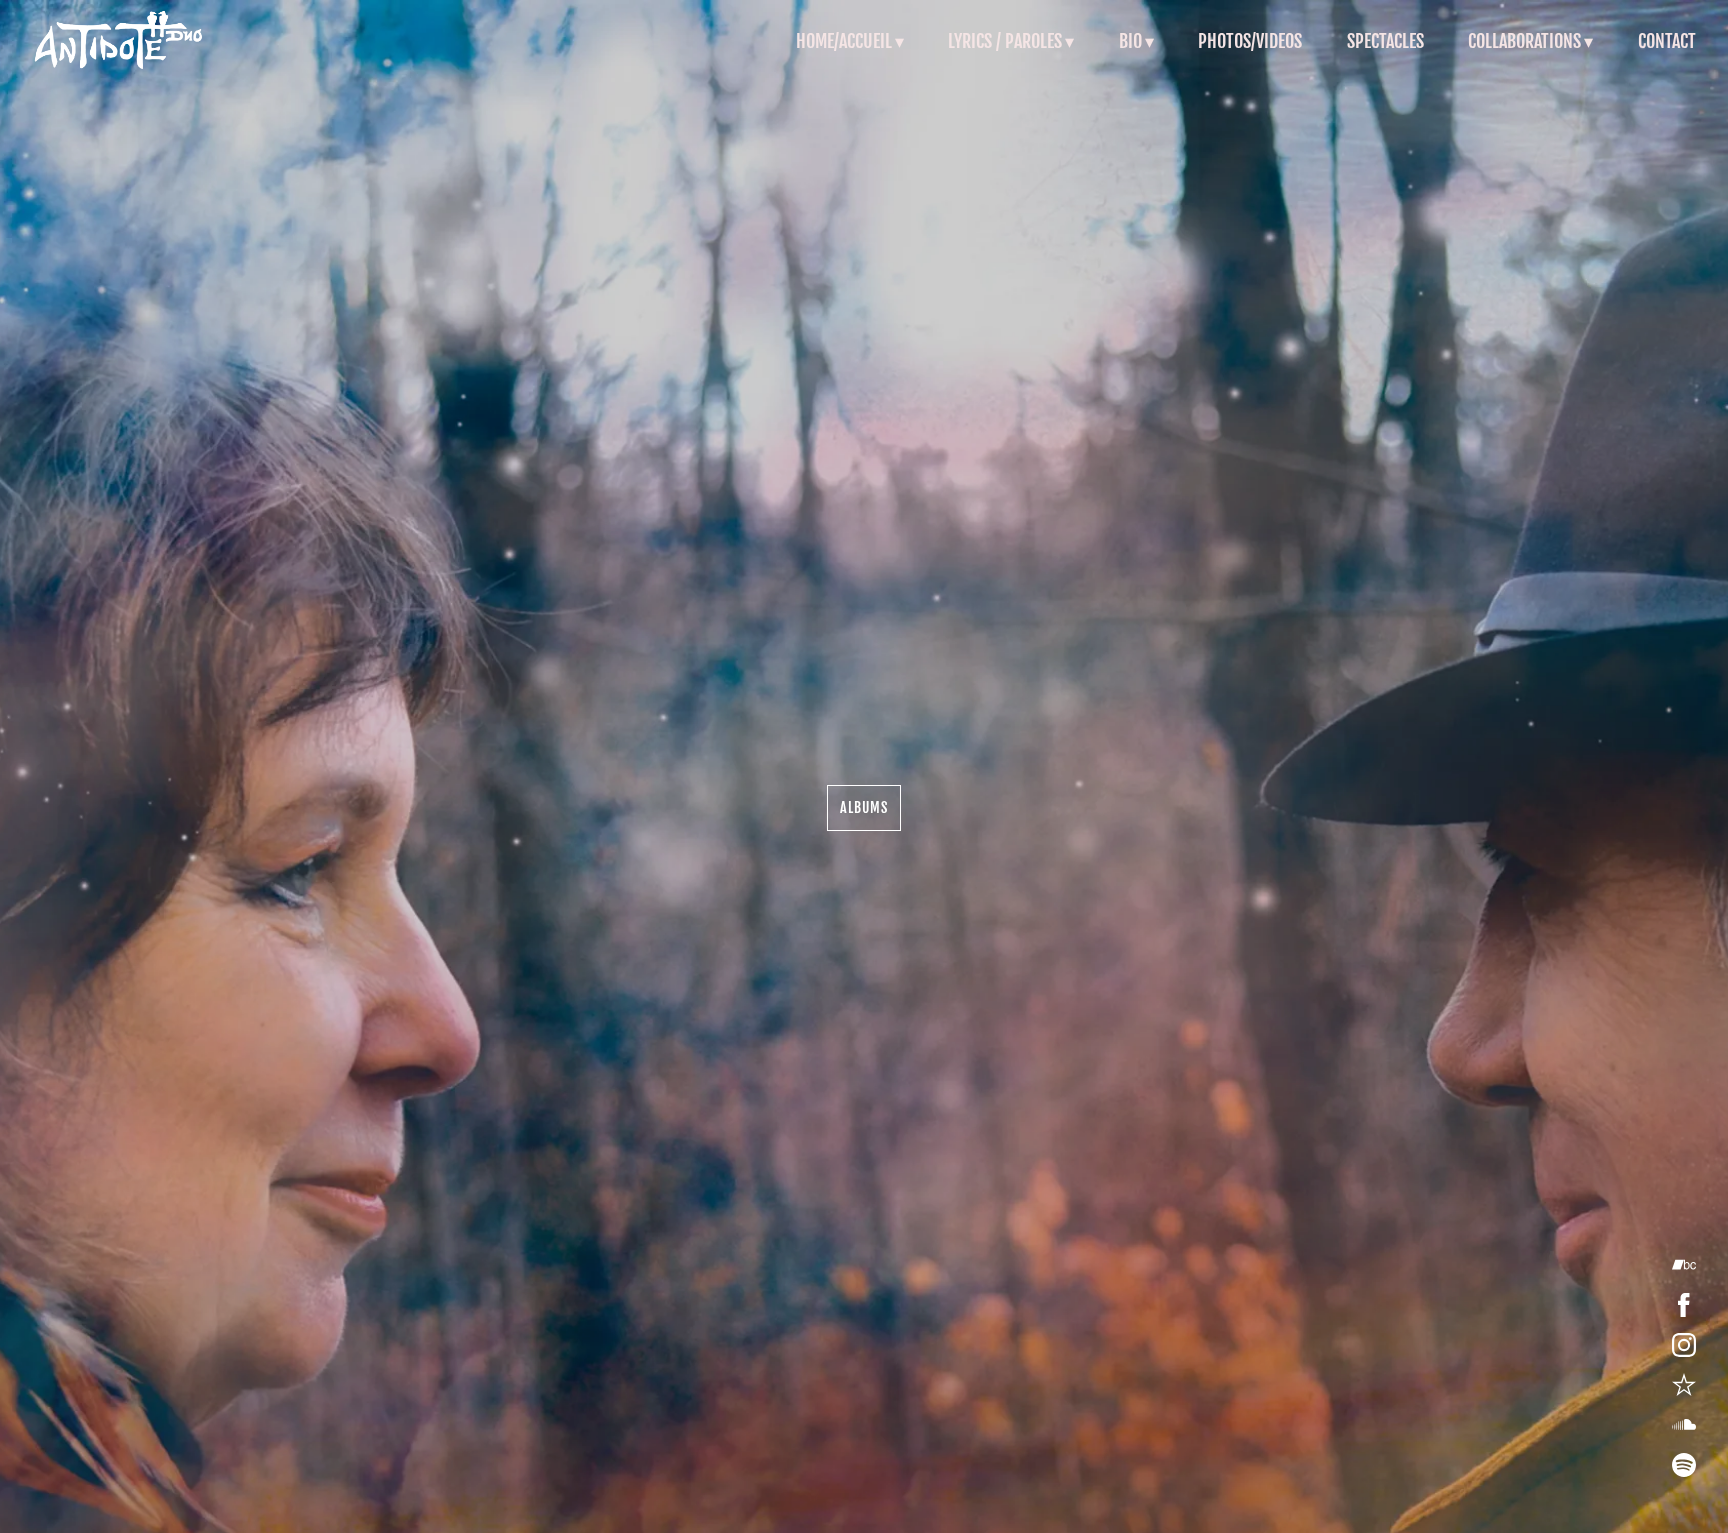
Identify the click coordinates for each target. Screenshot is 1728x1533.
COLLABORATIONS (1524, 41)
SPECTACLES (1385, 41)
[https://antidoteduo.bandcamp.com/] (1684, 1265)
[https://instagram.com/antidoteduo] (1684, 1345)
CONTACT (1667, 41)
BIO (1130, 41)
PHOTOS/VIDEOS (1250, 41)
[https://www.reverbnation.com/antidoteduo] (1684, 1385)
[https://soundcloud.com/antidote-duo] (1684, 1425)
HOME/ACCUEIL (844, 41)
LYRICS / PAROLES (1005, 41)
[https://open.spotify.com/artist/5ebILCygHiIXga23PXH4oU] (1684, 1465)
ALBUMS (864, 807)
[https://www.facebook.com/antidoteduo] (1684, 1305)
